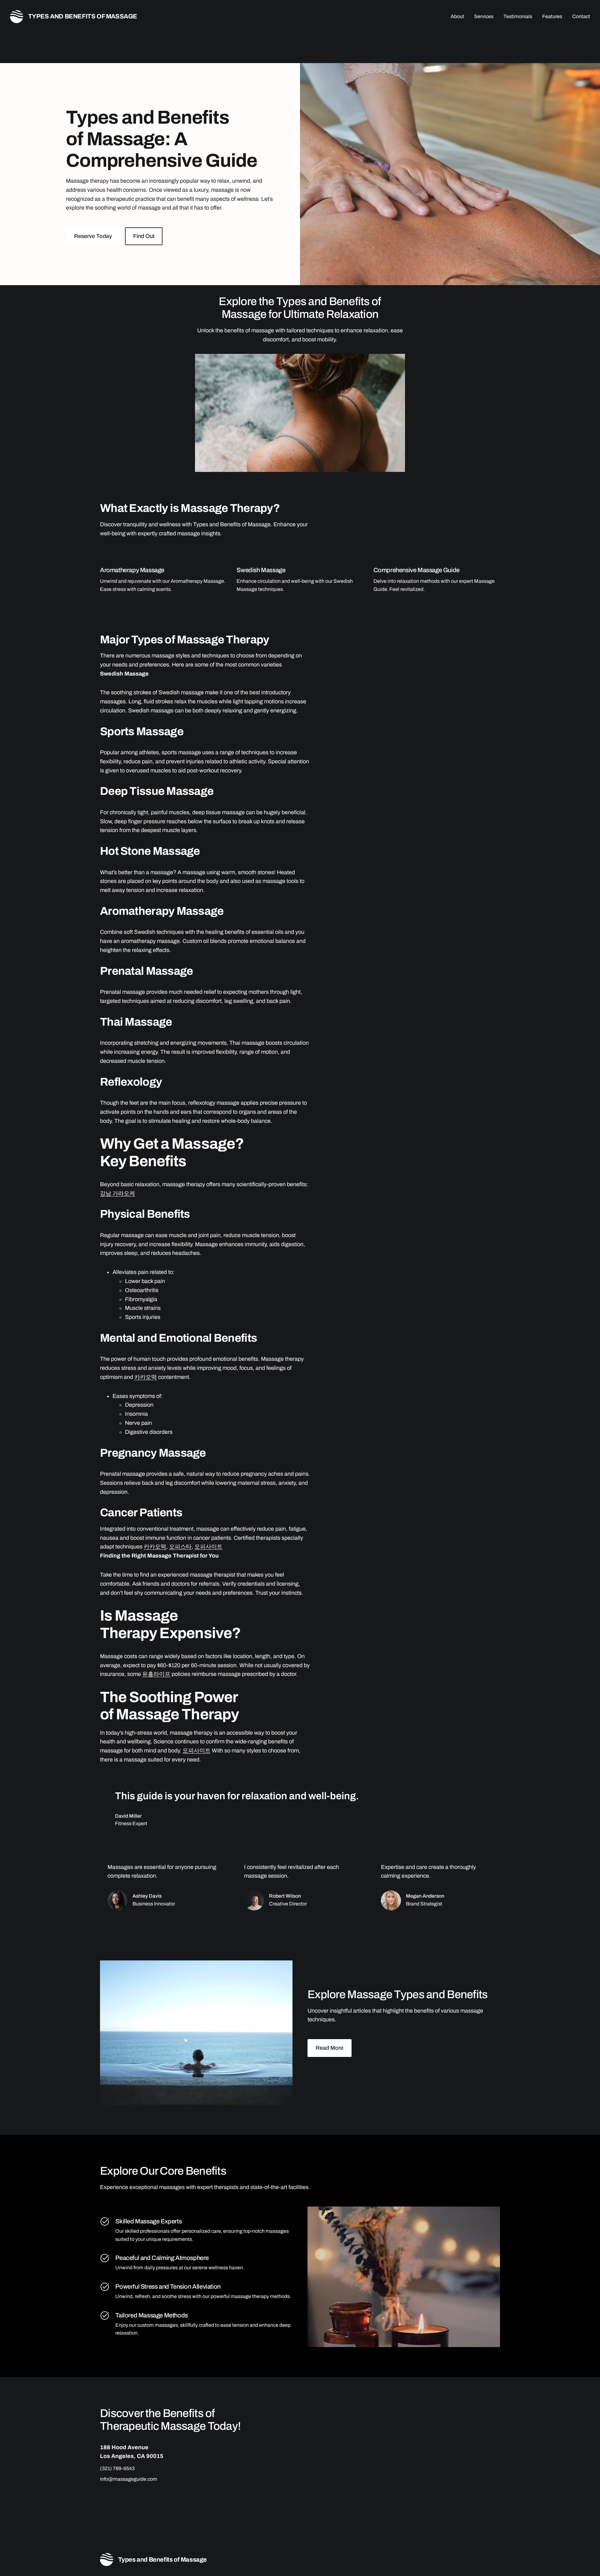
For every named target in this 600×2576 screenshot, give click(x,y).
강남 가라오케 (117, 1193)
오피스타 (180, 1547)
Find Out (144, 236)
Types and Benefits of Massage (83, 16)
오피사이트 (208, 1547)
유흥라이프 (156, 1674)
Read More (330, 2048)
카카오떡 (146, 1377)
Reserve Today (93, 236)
